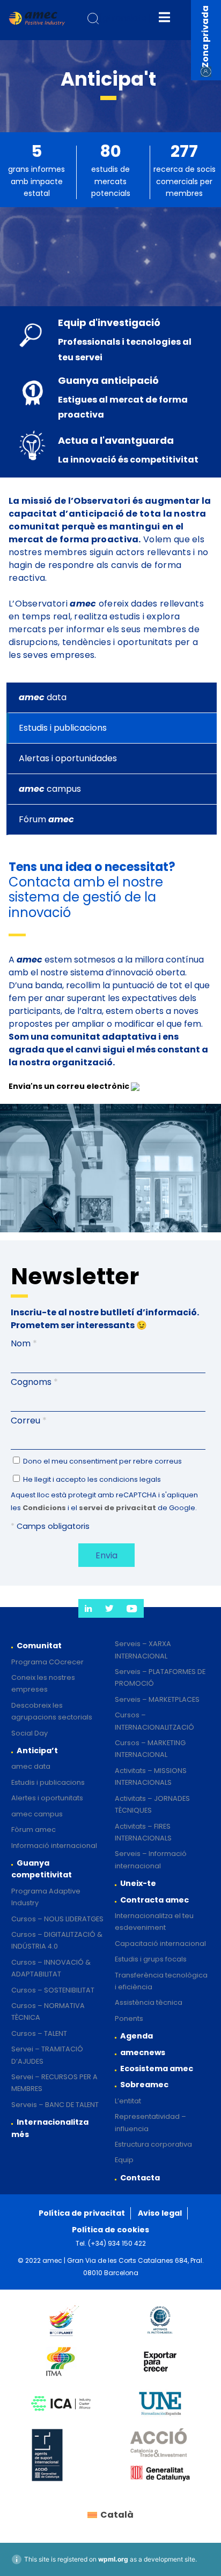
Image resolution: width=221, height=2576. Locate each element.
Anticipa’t (37, 1751)
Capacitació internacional (160, 1944)
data (43, 697)
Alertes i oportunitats (47, 1798)
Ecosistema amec (157, 2069)
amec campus (37, 1814)
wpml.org (113, 2559)
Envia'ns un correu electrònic (70, 1086)
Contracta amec (154, 1900)
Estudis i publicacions (63, 728)
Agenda (137, 2036)
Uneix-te (138, 1883)
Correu (29, 1420)
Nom (24, 1343)
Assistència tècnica (149, 2002)
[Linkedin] (89, 1608)
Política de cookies (110, 2230)
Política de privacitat (82, 2213)
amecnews (143, 2052)
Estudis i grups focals (151, 1959)
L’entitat (128, 2101)
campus (50, 789)
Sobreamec (144, 2085)
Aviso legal (160, 2213)
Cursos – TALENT (39, 2033)
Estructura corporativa (153, 2144)
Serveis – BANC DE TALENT (55, 2105)
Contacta (140, 2178)
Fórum (46, 819)
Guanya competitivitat (42, 1869)
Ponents (129, 2018)
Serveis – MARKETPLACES (157, 1699)
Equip (124, 2160)
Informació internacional (54, 1846)
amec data (31, 1766)
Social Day (30, 1733)
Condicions (44, 1508)
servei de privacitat (117, 1508)
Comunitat (39, 1646)
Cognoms (34, 1382)
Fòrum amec (34, 1829)
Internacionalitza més (50, 2128)
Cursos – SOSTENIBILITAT (53, 1990)
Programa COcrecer (47, 1662)
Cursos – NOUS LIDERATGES (57, 1919)
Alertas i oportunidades (68, 758)
